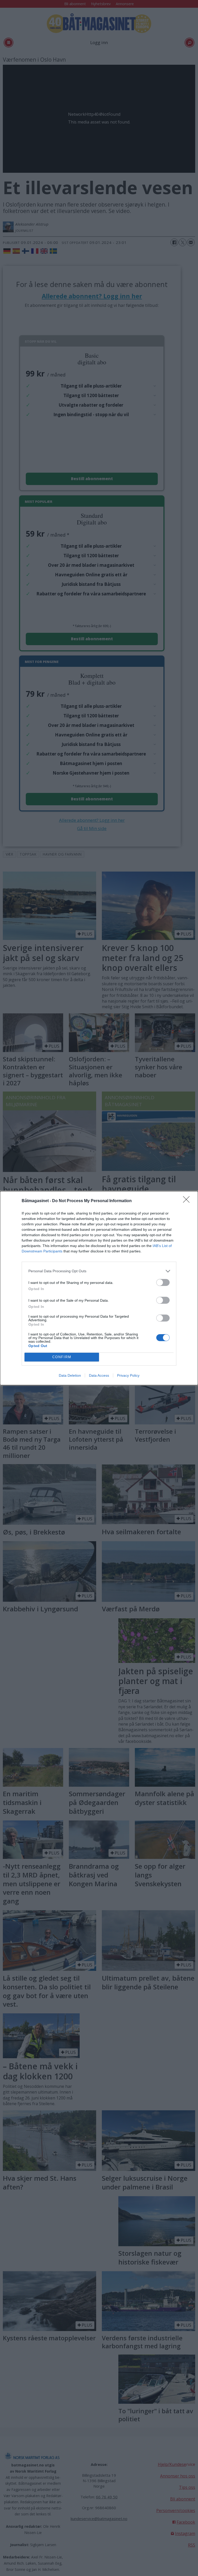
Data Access (99, 1375)
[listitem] (99, 1271)
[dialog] (99, 1288)
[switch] (163, 1282)
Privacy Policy (128, 1375)
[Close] (188, 1201)
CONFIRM (62, 1357)
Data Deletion (70, 1375)
